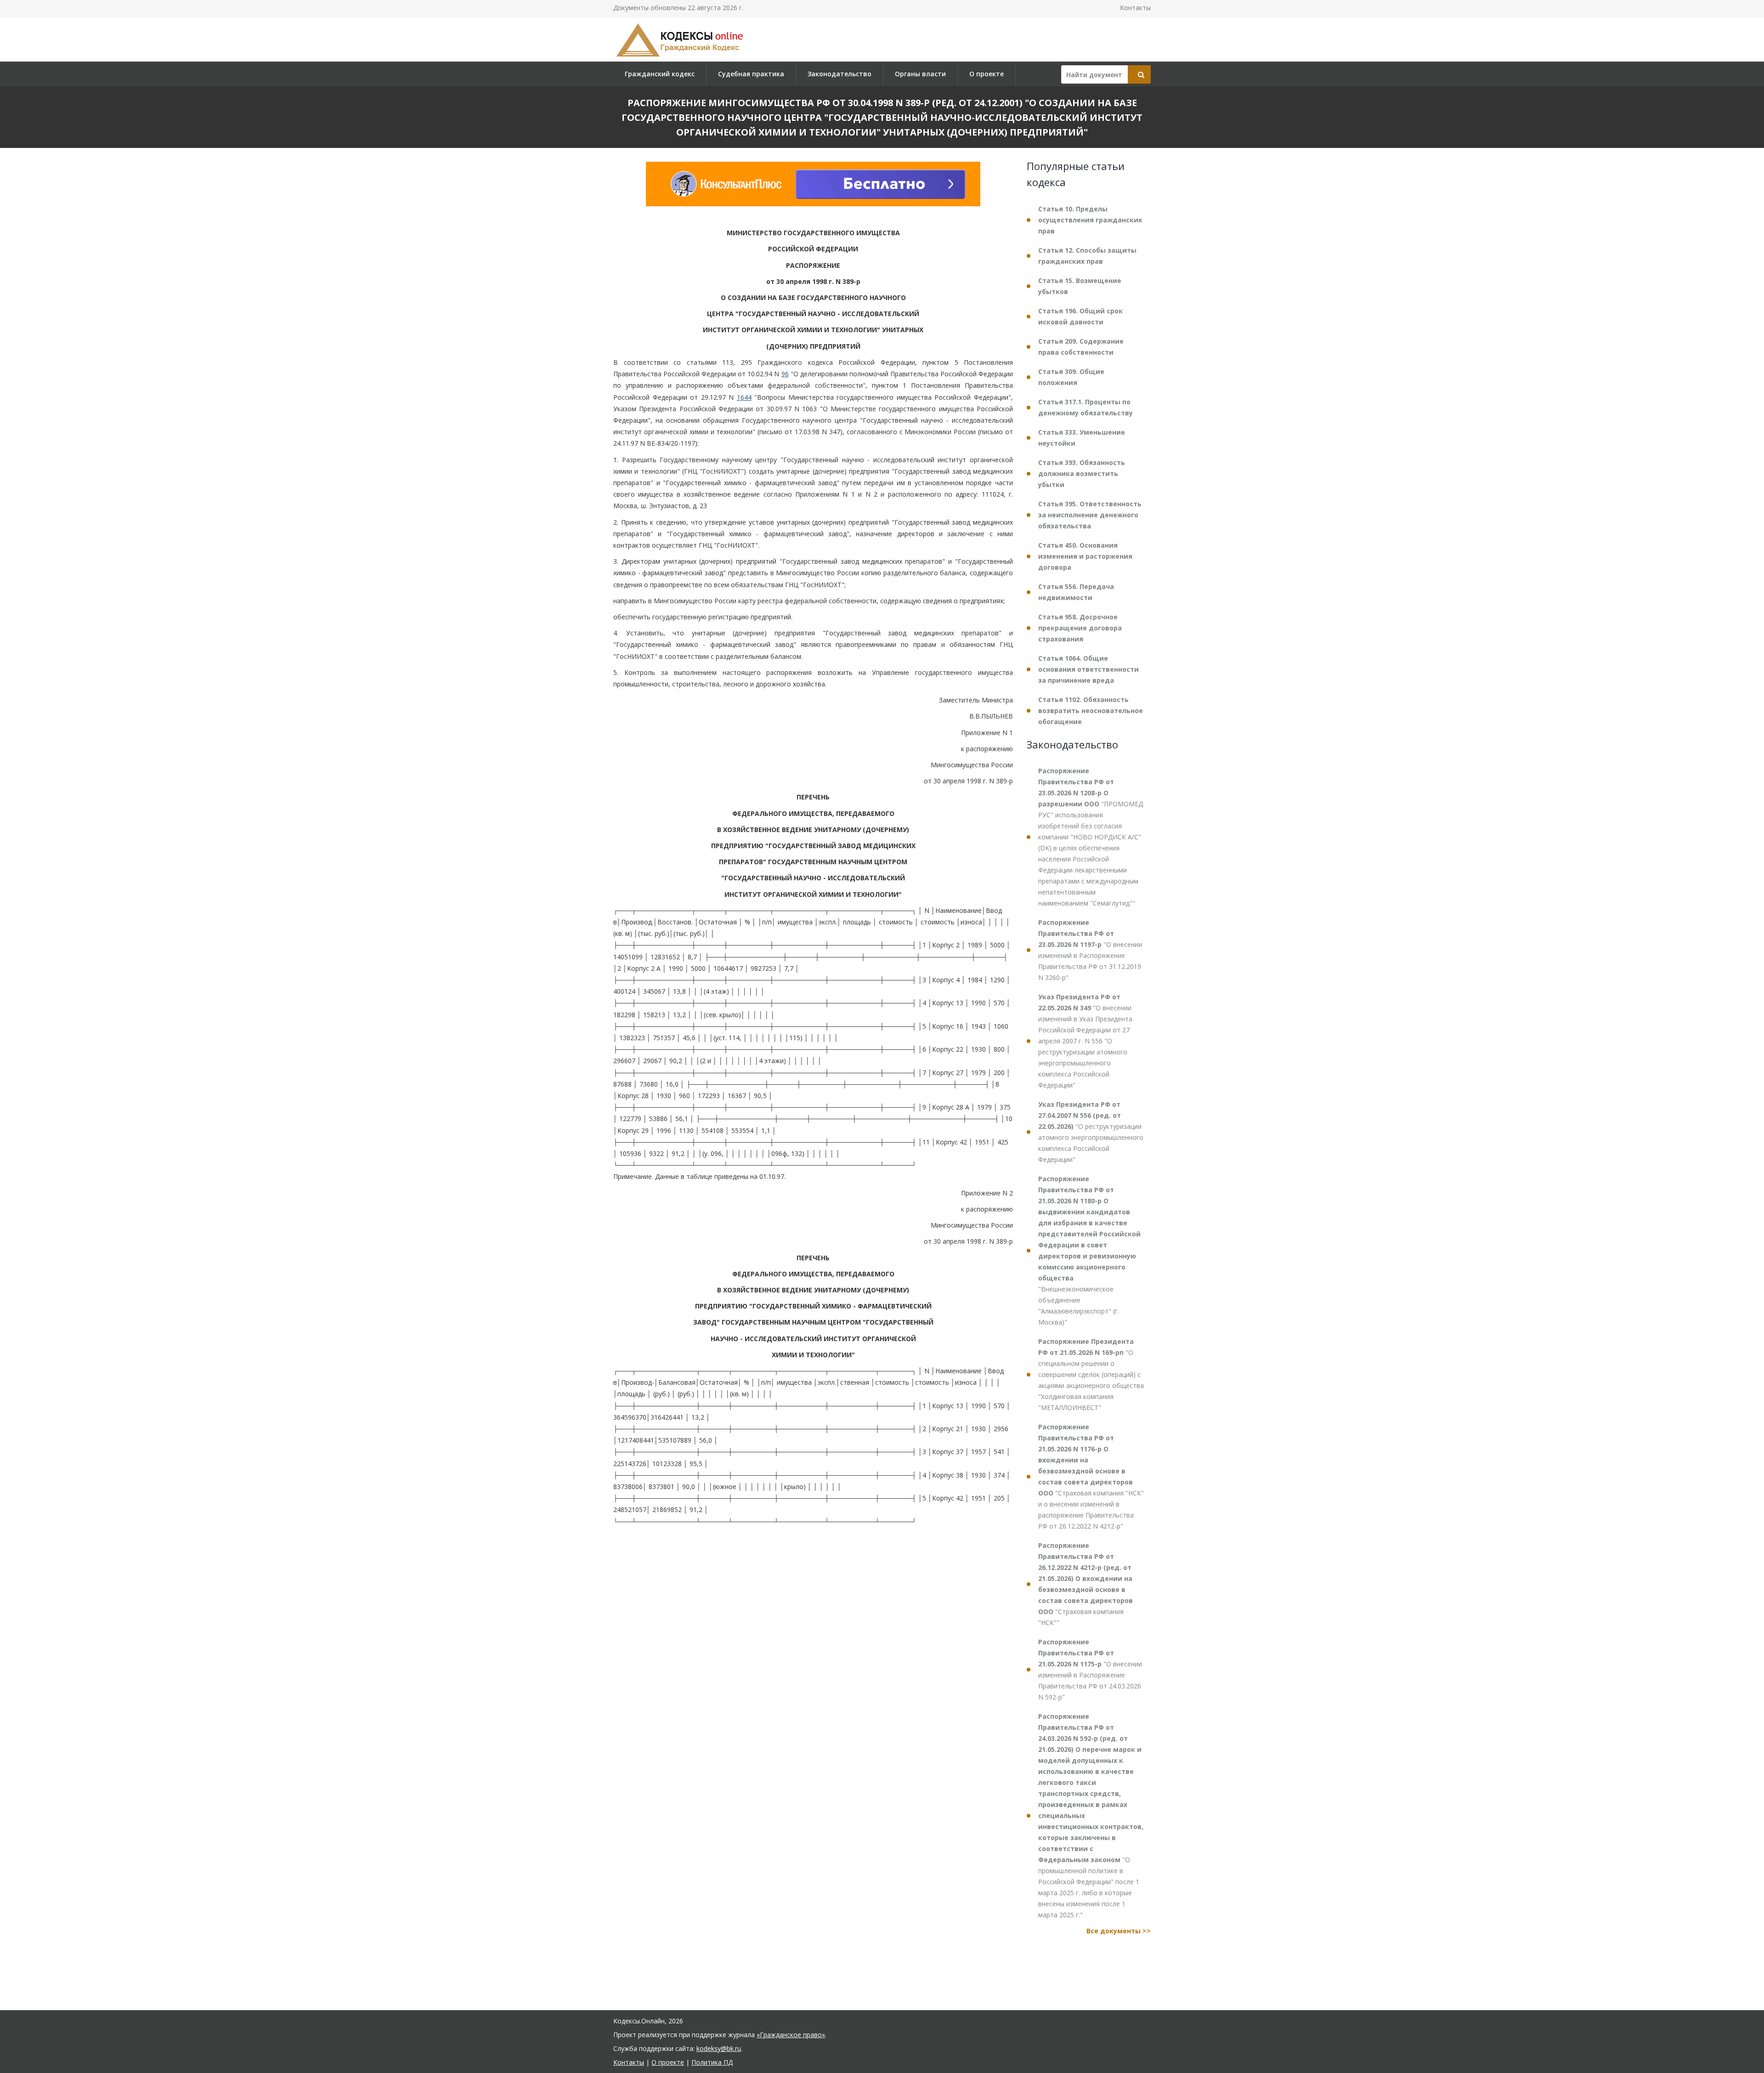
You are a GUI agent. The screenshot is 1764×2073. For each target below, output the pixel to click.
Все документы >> (1119, 1931)
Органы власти (920, 74)
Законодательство (840, 74)
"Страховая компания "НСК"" (1086, 1584)
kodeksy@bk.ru (719, 2048)
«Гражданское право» (791, 2035)
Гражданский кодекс (660, 74)
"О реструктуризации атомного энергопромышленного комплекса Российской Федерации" (1091, 1132)
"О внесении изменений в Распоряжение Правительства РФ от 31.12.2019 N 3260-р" (1090, 950)
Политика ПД (712, 2062)
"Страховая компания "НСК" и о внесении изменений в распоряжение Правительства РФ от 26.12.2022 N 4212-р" (1091, 1476)
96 (785, 374)
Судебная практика (751, 74)
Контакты (1135, 8)
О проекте (987, 74)
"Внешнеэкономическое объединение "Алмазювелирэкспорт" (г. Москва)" (1089, 1250)
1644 (744, 397)
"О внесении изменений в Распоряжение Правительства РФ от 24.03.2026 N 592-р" (1090, 1669)
